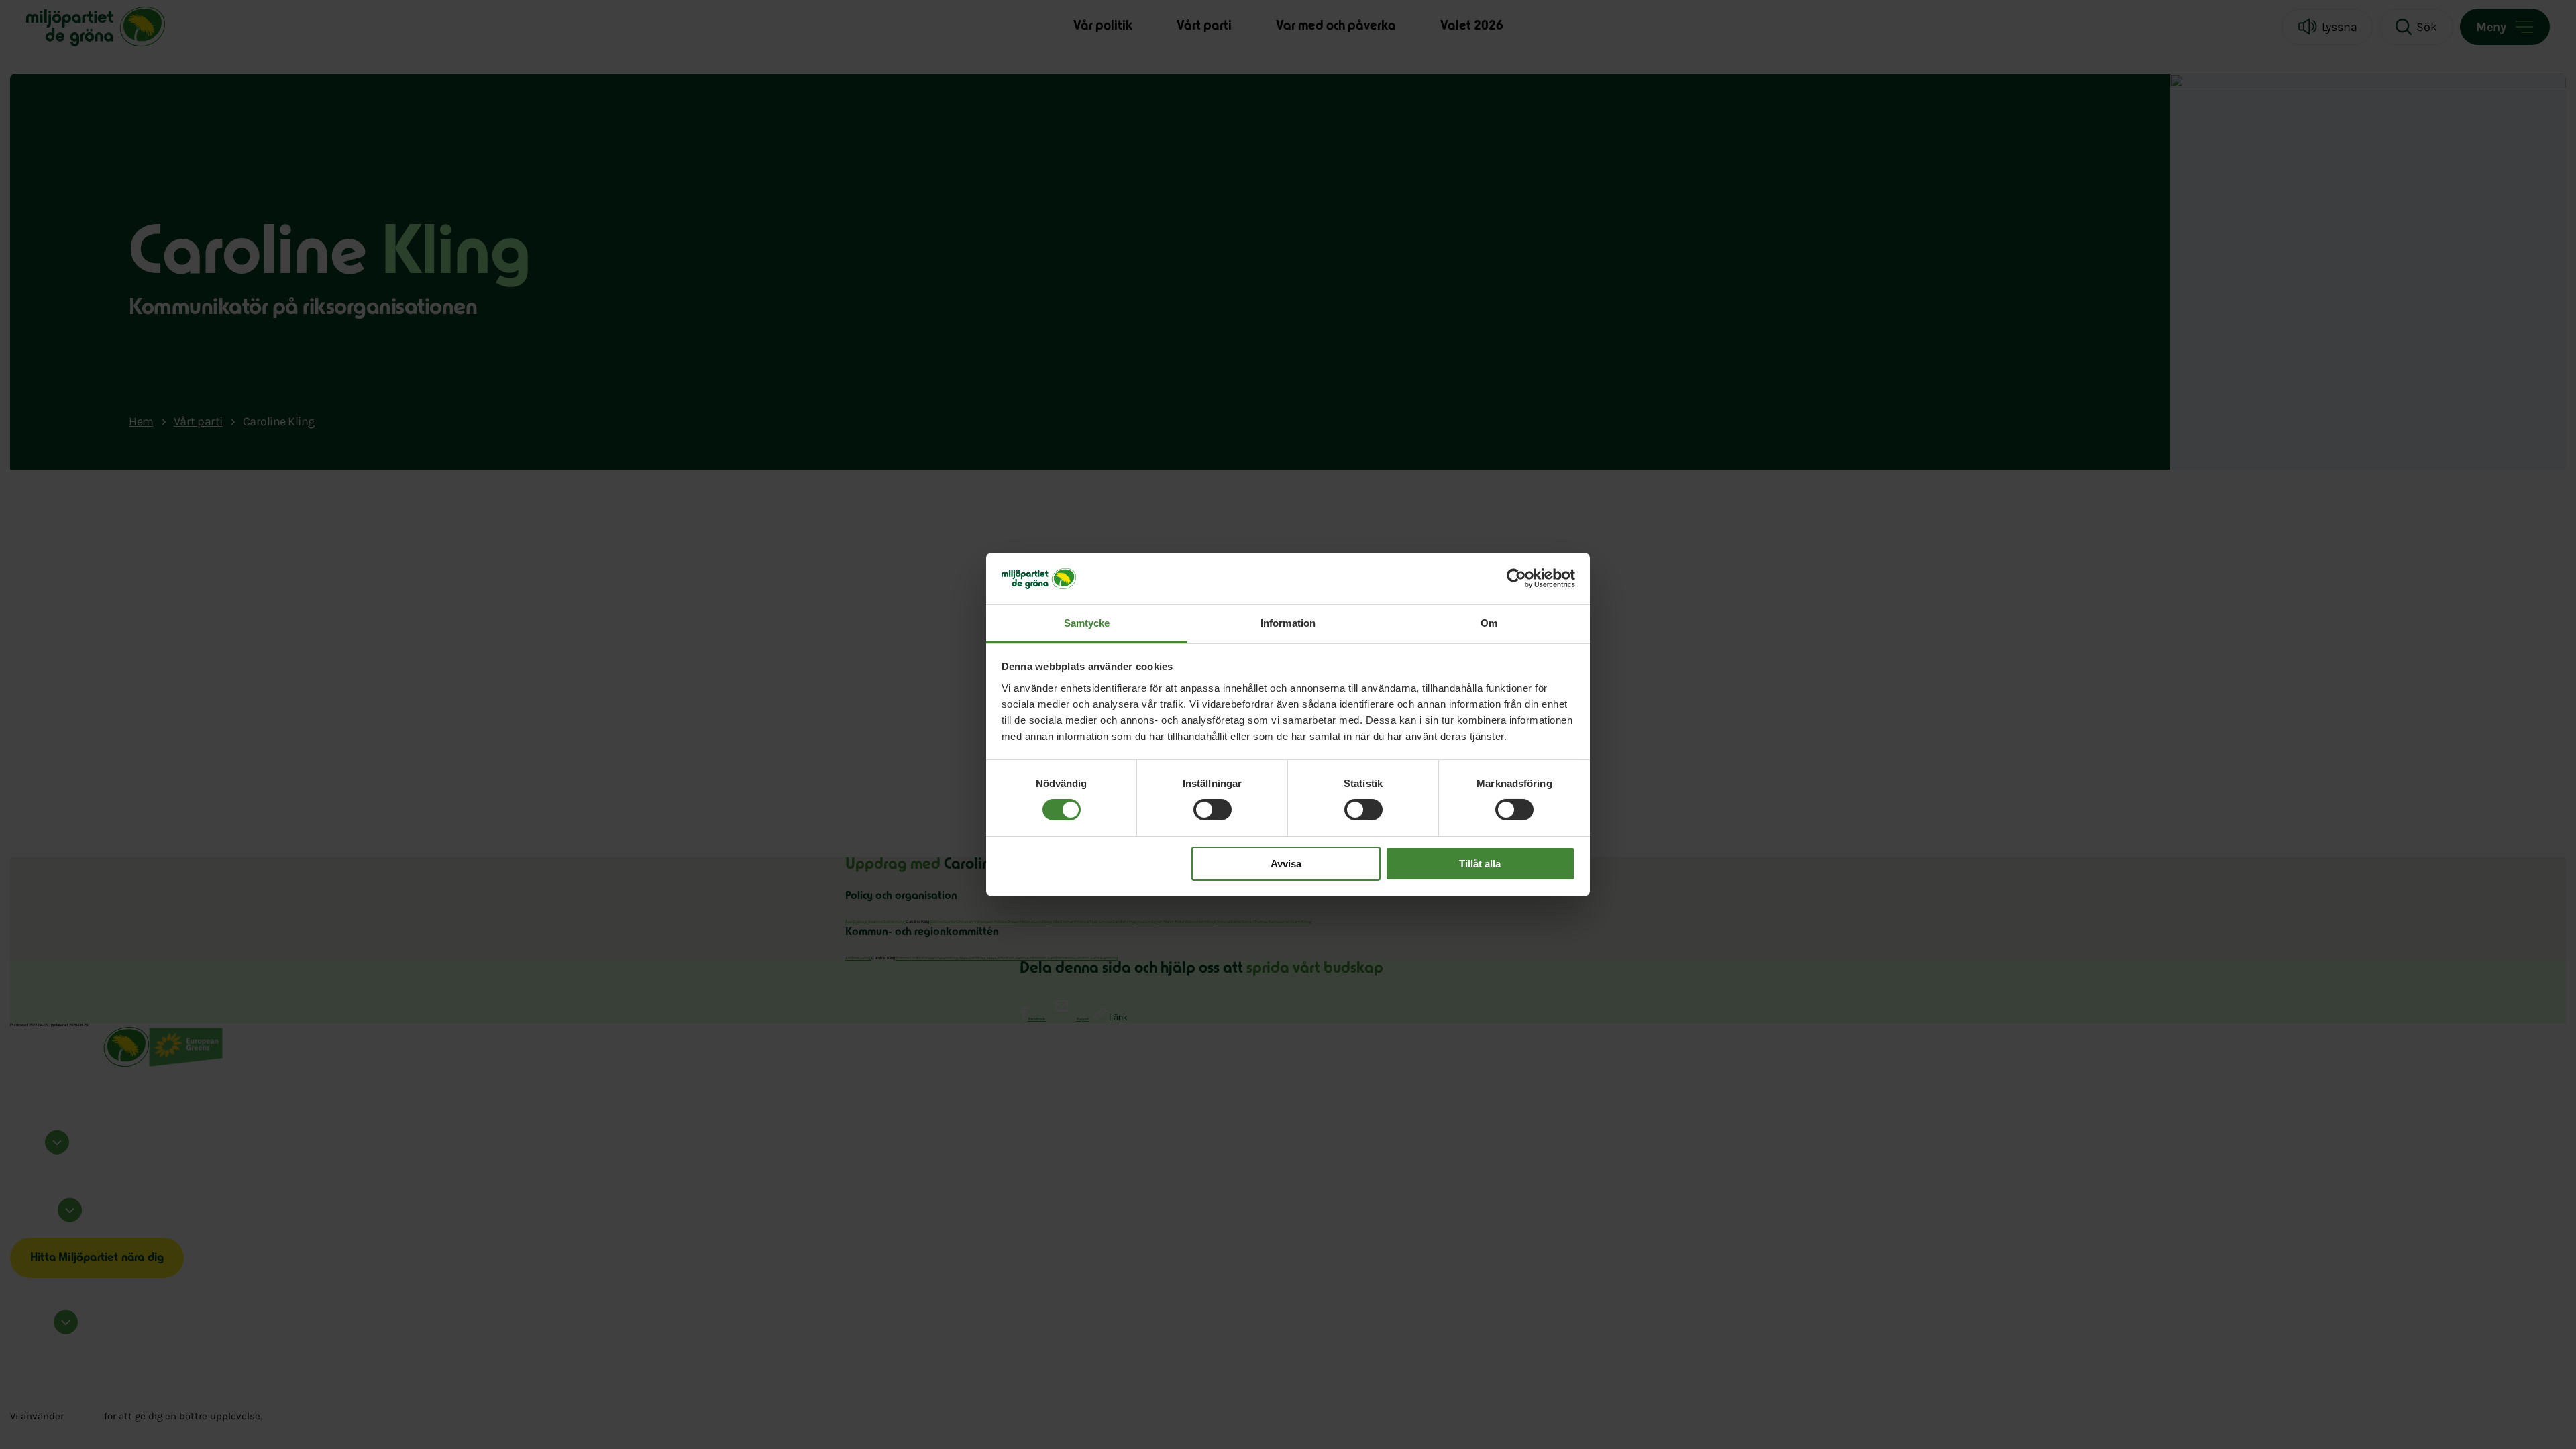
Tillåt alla (1480, 864)
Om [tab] (1489, 623)
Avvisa (1286, 864)
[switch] (1213, 810)
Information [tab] (1288, 623)
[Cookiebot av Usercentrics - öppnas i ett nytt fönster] (1516, 578)
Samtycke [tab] (1087, 623)
